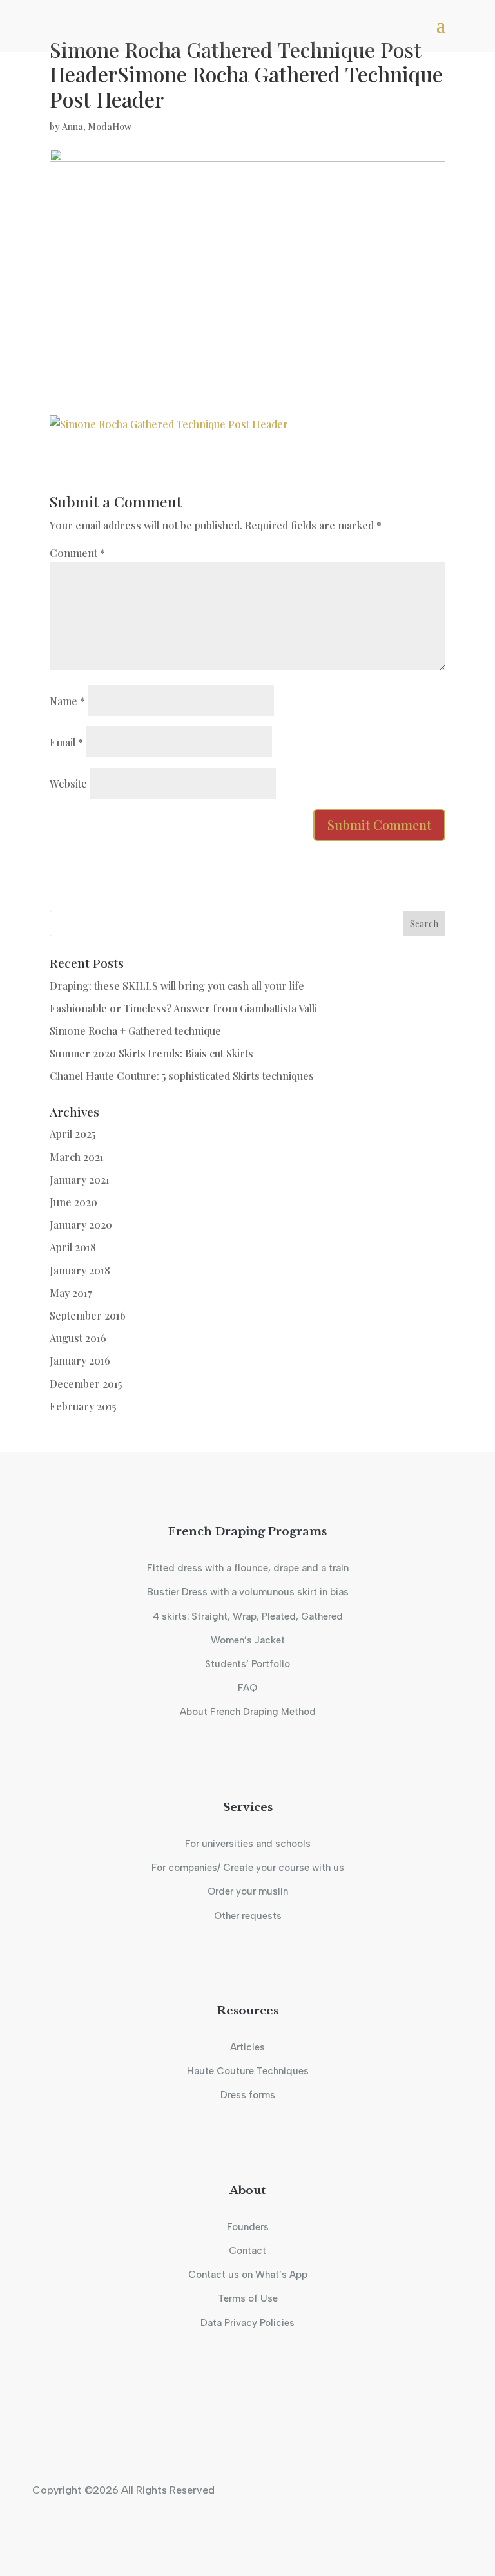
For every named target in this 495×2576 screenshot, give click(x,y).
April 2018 (73, 1247)
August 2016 (78, 1338)
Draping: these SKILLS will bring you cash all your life (177, 986)
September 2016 (88, 1315)
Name (67, 701)
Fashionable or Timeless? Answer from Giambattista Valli (183, 1008)
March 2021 (77, 1157)
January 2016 (80, 1360)
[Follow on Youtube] (264, 2430)
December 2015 (86, 1384)
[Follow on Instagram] (231, 2430)
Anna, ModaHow (97, 127)
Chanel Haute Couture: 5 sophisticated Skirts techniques (182, 1076)
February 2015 (83, 1406)
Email (66, 742)
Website (68, 783)
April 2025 (73, 1134)
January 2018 (80, 1270)
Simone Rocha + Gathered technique (135, 1031)
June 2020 (73, 1202)
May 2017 (71, 1293)
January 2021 (80, 1179)
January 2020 (81, 1225)
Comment (77, 553)
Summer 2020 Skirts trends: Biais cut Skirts (151, 1053)
